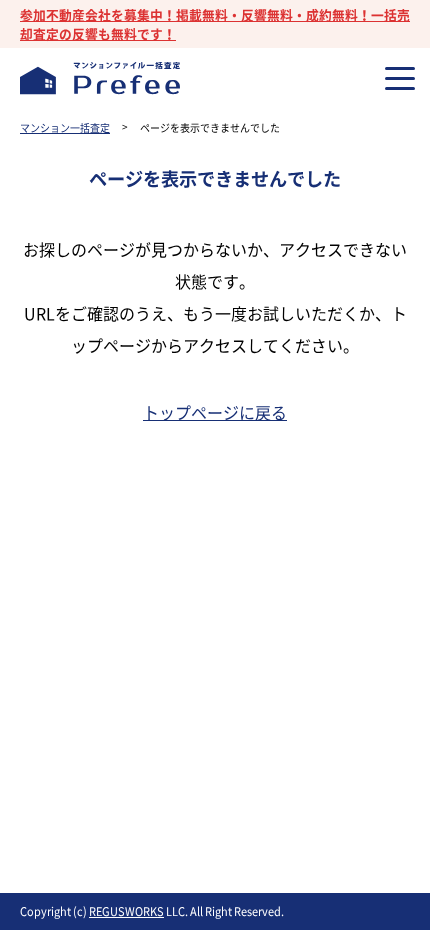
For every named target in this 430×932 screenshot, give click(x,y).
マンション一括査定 (65, 127)
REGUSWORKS (126, 911)
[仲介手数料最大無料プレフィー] (100, 78)
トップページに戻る (215, 412)
